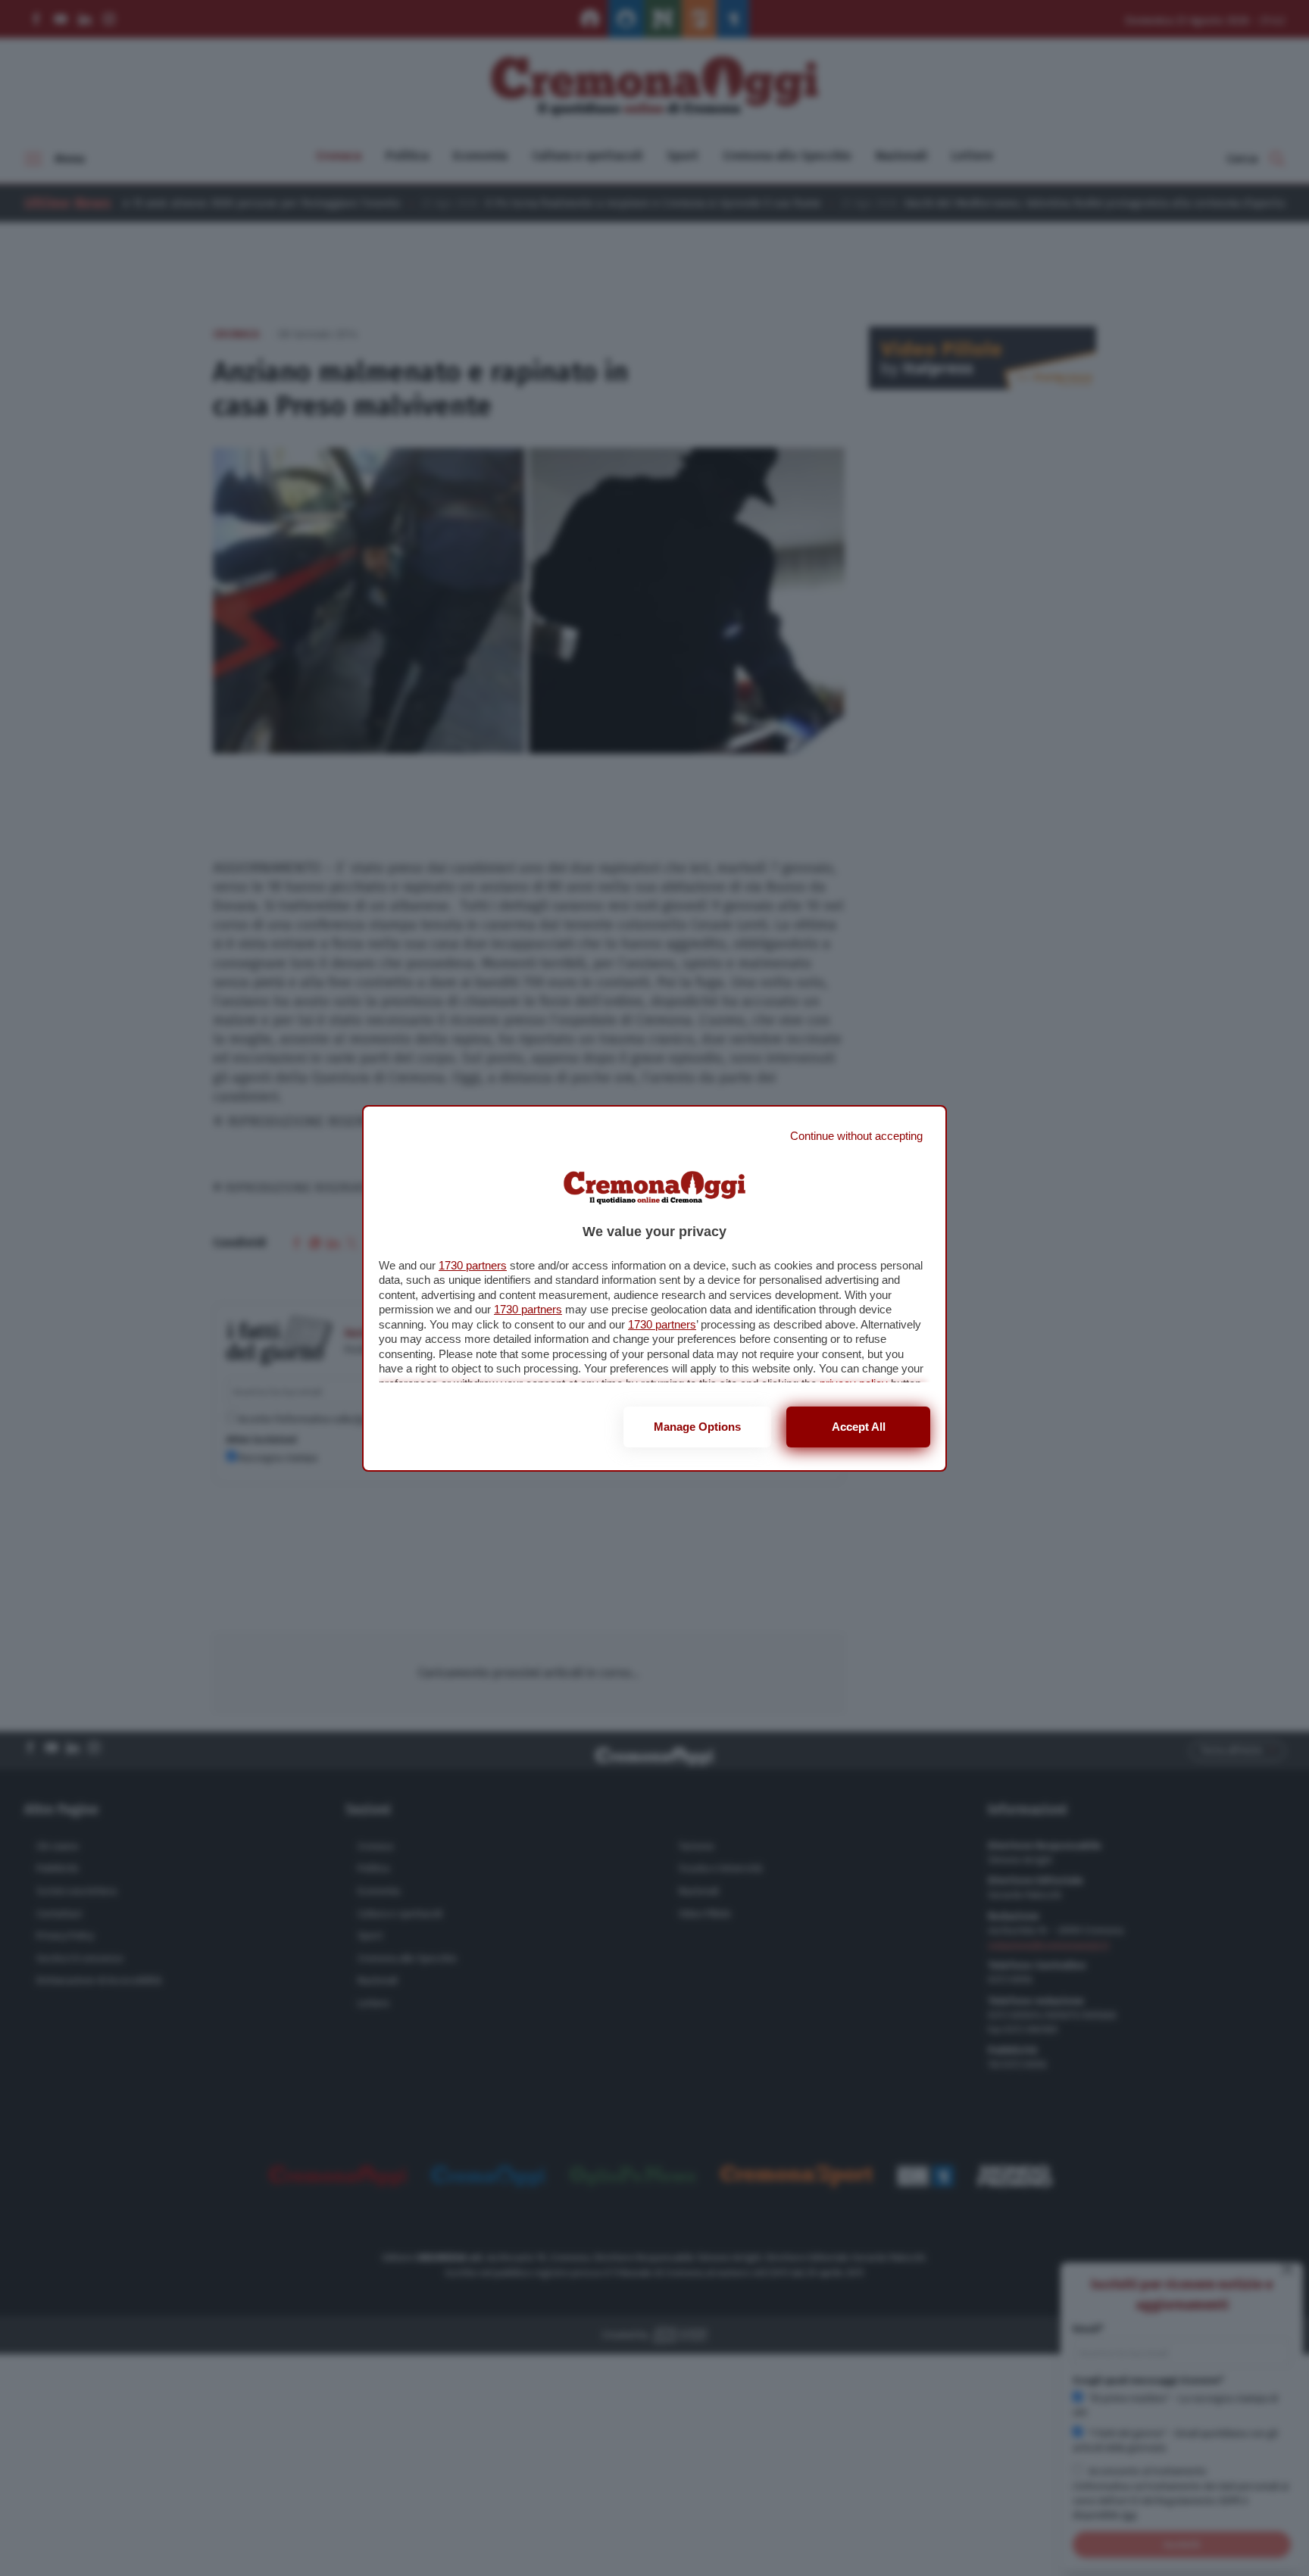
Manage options (697, 1427)
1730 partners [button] (473, 1265)
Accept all (859, 1427)
